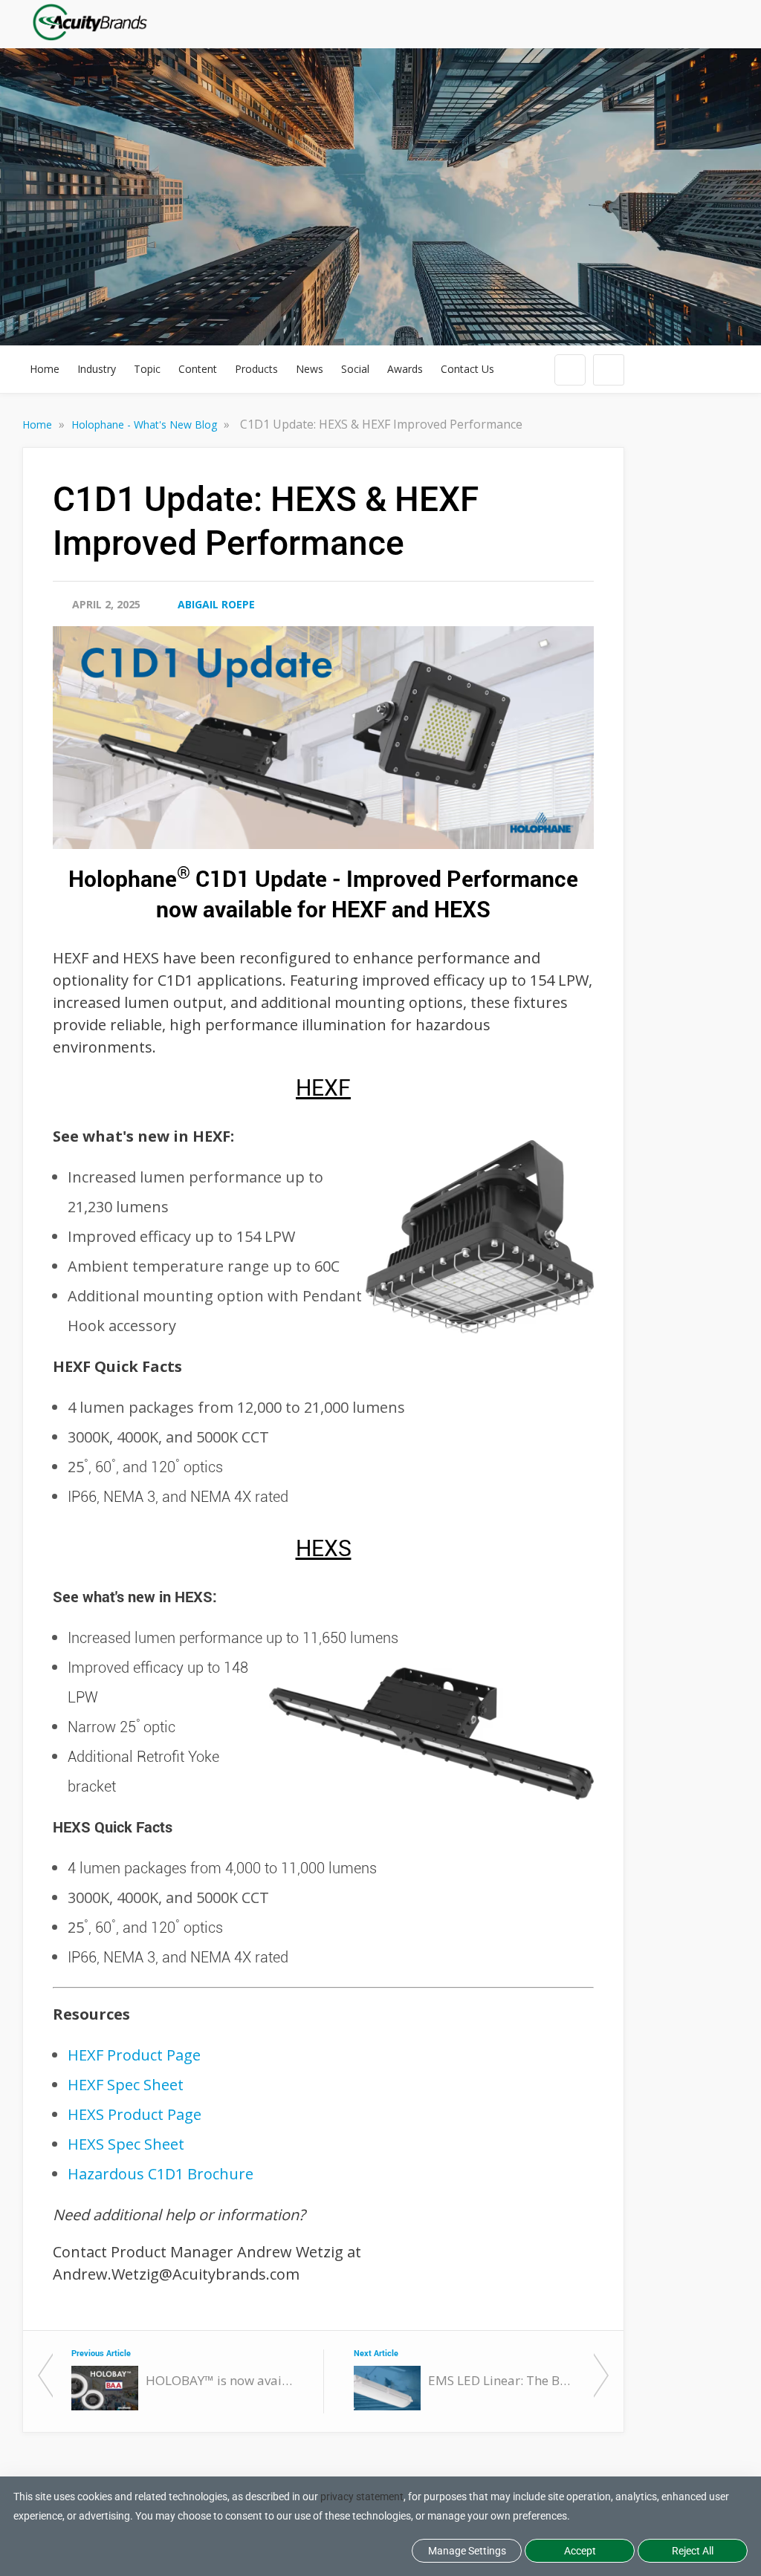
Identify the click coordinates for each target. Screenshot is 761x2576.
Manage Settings (467, 2551)
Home (45, 369)
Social (355, 369)
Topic (147, 369)
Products (256, 369)
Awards (405, 369)
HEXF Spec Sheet (126, 2085)
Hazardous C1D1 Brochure (161, 2174)
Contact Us (467, 369)
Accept (580, 2551)
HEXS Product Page (135, 2114)
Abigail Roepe (216, 604)
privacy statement (362, 2497)
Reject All (693, 2551)
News (310, 369)
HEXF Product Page (134, 2055)
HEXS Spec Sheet (126, 2144)
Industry (97, 369)
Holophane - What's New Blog (146, 425)
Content (198, 369)
